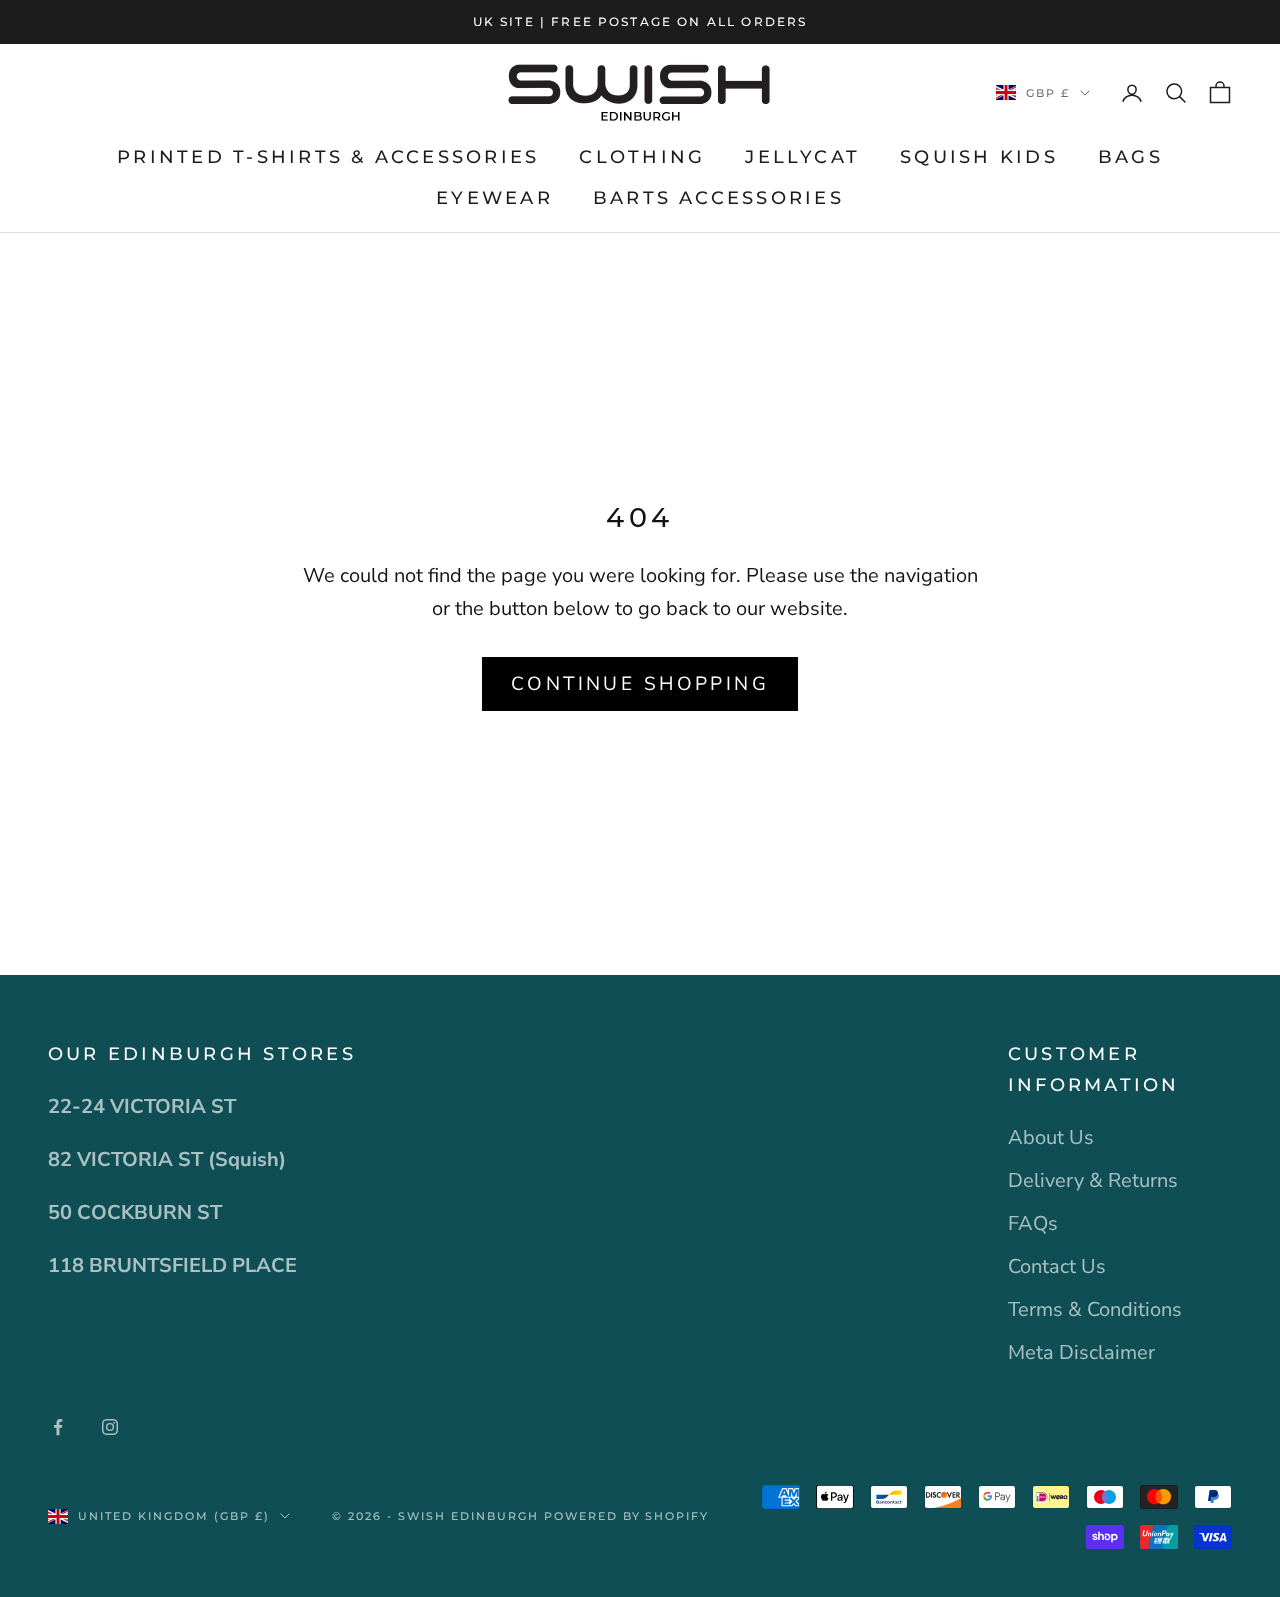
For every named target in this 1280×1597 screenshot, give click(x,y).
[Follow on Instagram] (110, 1427)
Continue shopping (640, 684)
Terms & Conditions (1095, 1309)
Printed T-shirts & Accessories (328, 157)
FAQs (1033, 1223)
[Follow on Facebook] (58, 1427)
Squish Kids (979, 157)
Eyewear (494, 198)
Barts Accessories (718, 198)
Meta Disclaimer (1081, 1352)
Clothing (642, 157)
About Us (1051, 1137)
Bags (1130, 157)
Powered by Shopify (627, 1516)
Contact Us (1057, 1266)
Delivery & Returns (1093, 1180)
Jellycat (802, 157)
